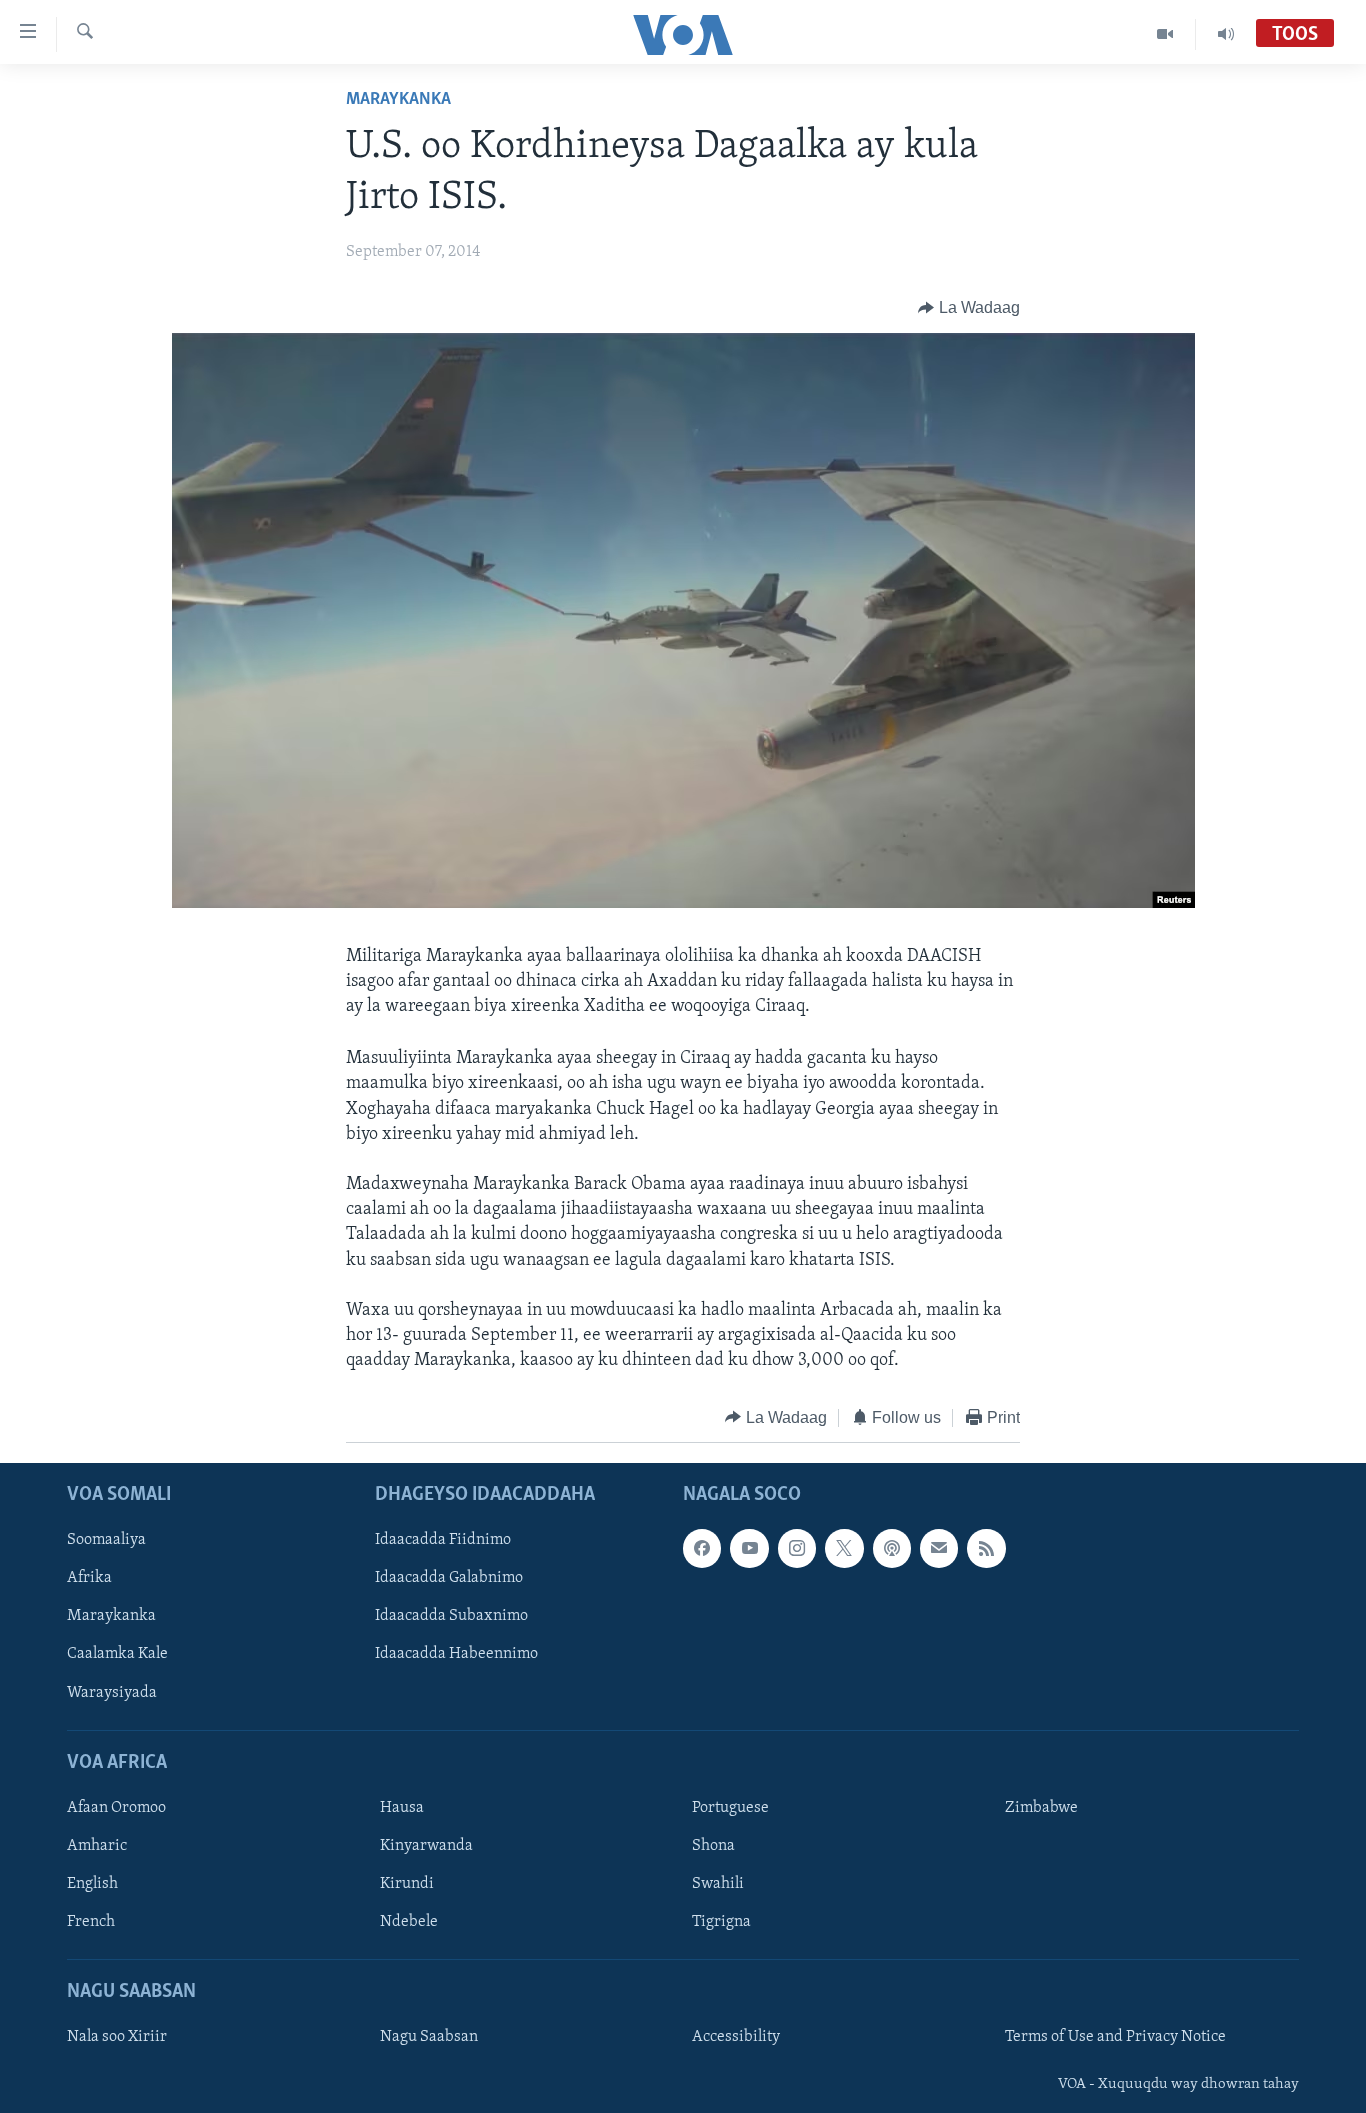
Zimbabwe (1041, 1808)
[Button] (969, 308)
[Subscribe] (939, 1548)
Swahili (718, 1884)
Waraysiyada (112, 1693)
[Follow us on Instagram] (797, 1548)
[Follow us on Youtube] (749, 1548)
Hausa (402, 1808)
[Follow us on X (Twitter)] (844, 1548)
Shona (713, 1846)
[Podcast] (892, 1548)
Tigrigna (721, 1922)
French (91, 1922)
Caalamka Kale (117, 1655)
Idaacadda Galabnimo (449, 1578)
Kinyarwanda (426, 1846)
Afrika (89, 1578)
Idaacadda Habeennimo (456, 1655)
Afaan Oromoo (116, 1808)
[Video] (1165, 34)
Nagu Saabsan (429, 2038)
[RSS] (986, 1548)
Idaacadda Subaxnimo (451, 1617)
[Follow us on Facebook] (702, 1548)
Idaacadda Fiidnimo (443, 1540)
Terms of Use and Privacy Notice (1115, 2038)
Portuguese (730, 1808)
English (92, 1884)
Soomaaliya (106, 1540)
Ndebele (409, 1922)
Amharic (97, 1846)
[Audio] (1226, 34)
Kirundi (407, 1884)
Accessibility (736, 2038)
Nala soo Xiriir (117, 2038)
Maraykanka (398, 100)
